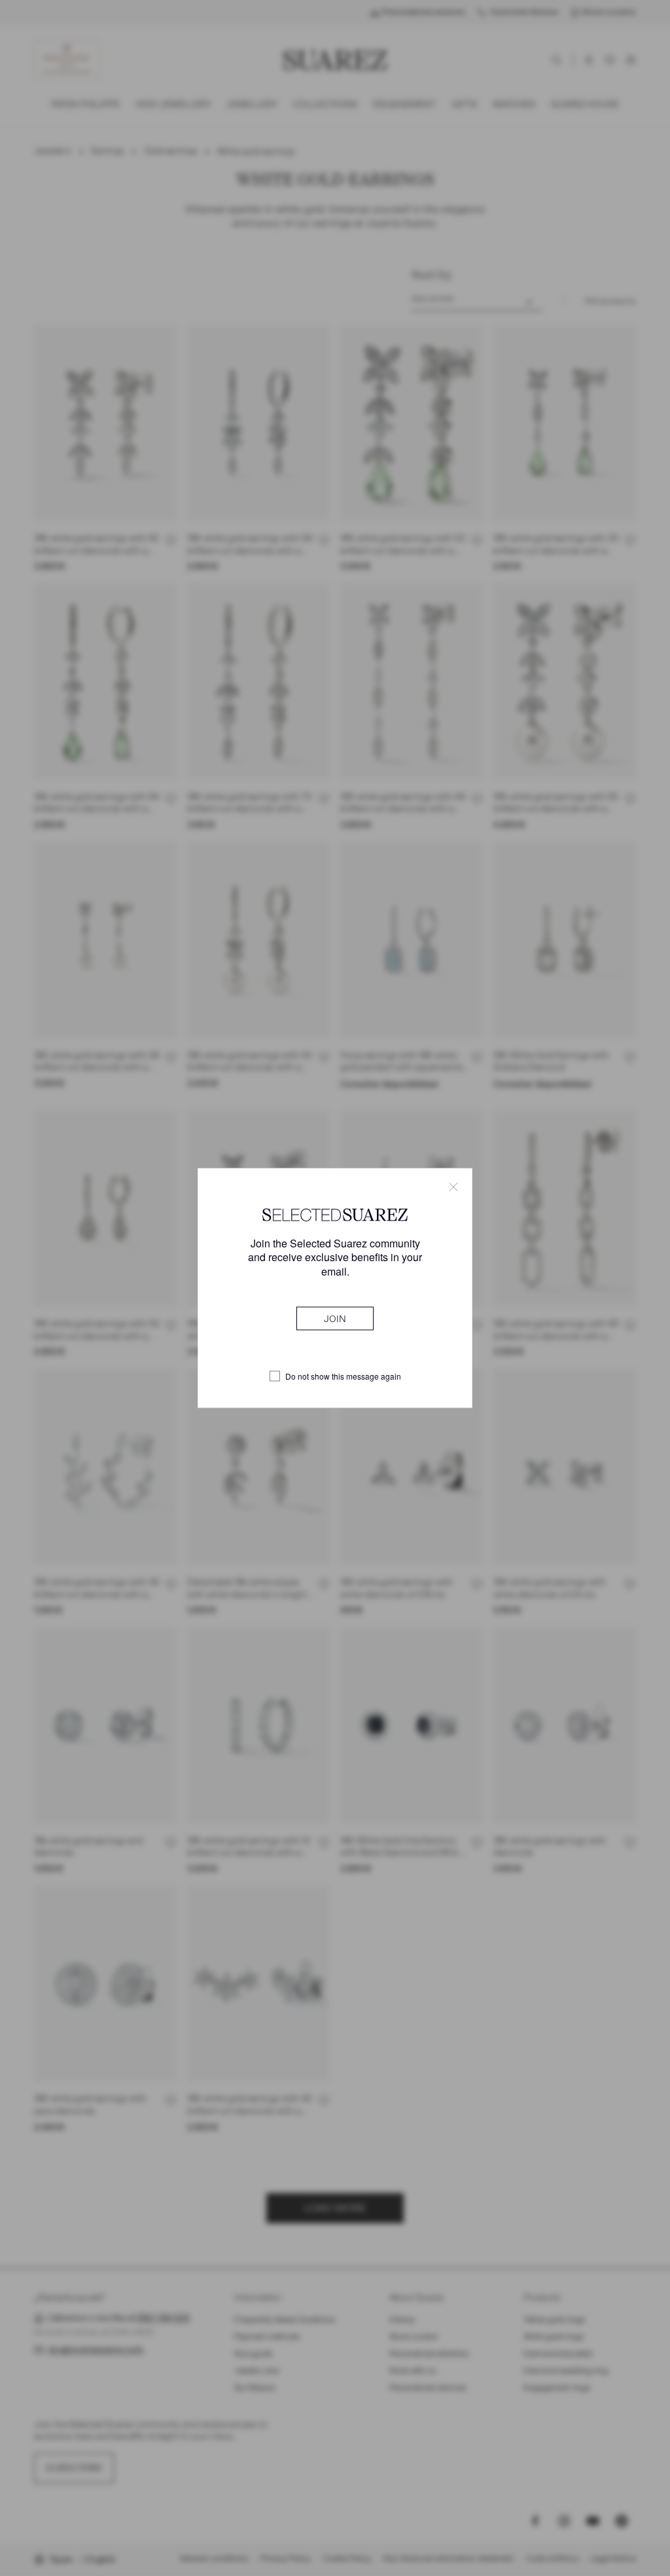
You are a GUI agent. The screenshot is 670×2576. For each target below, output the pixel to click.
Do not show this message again (343, 1376)
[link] (335, 1318)
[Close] (453, 1187)
